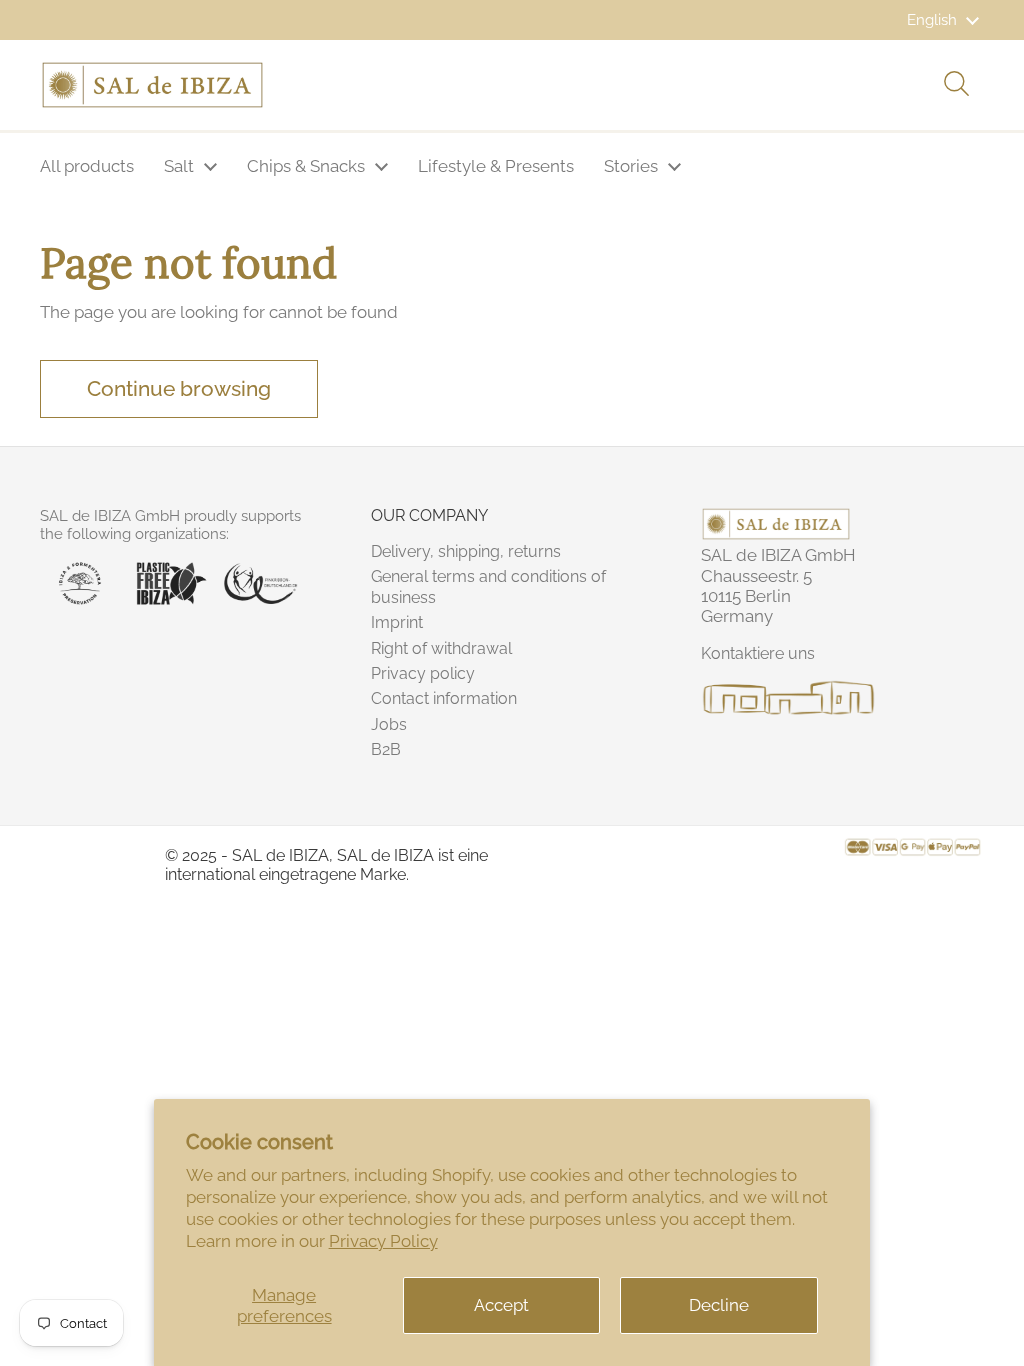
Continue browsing (179, 388)
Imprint (397, 622)
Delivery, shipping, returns (466, 551)
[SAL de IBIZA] (152, 85)
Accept (501, 1305)
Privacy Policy (383, 1241)
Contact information (444, 698)
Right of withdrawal (441, 648)
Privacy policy (423, 673)
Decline (719, 1305)
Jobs (389, 724)
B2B (386, 749)
